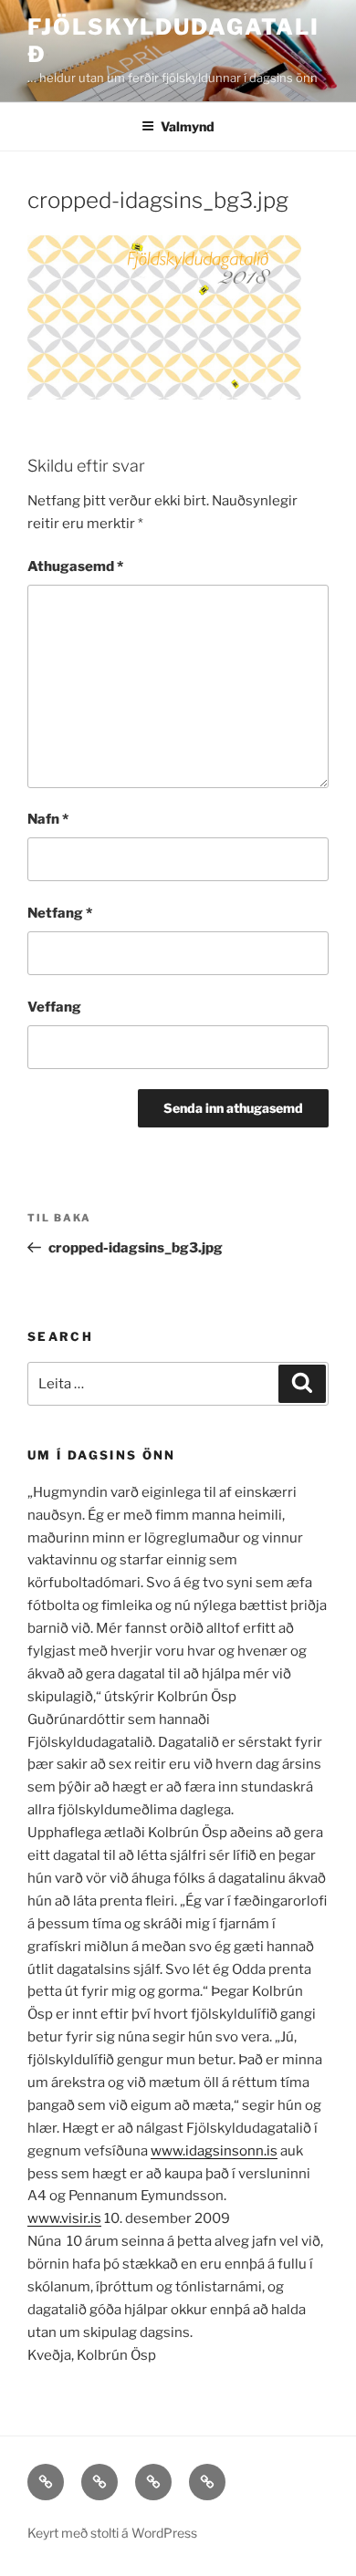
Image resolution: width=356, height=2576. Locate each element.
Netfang (60, 913)
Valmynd (188, 126)
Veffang (54, 1007)
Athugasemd (75, 566)
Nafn (48, 819)
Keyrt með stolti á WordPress (112, 2533)
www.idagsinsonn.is (214, 2151)
